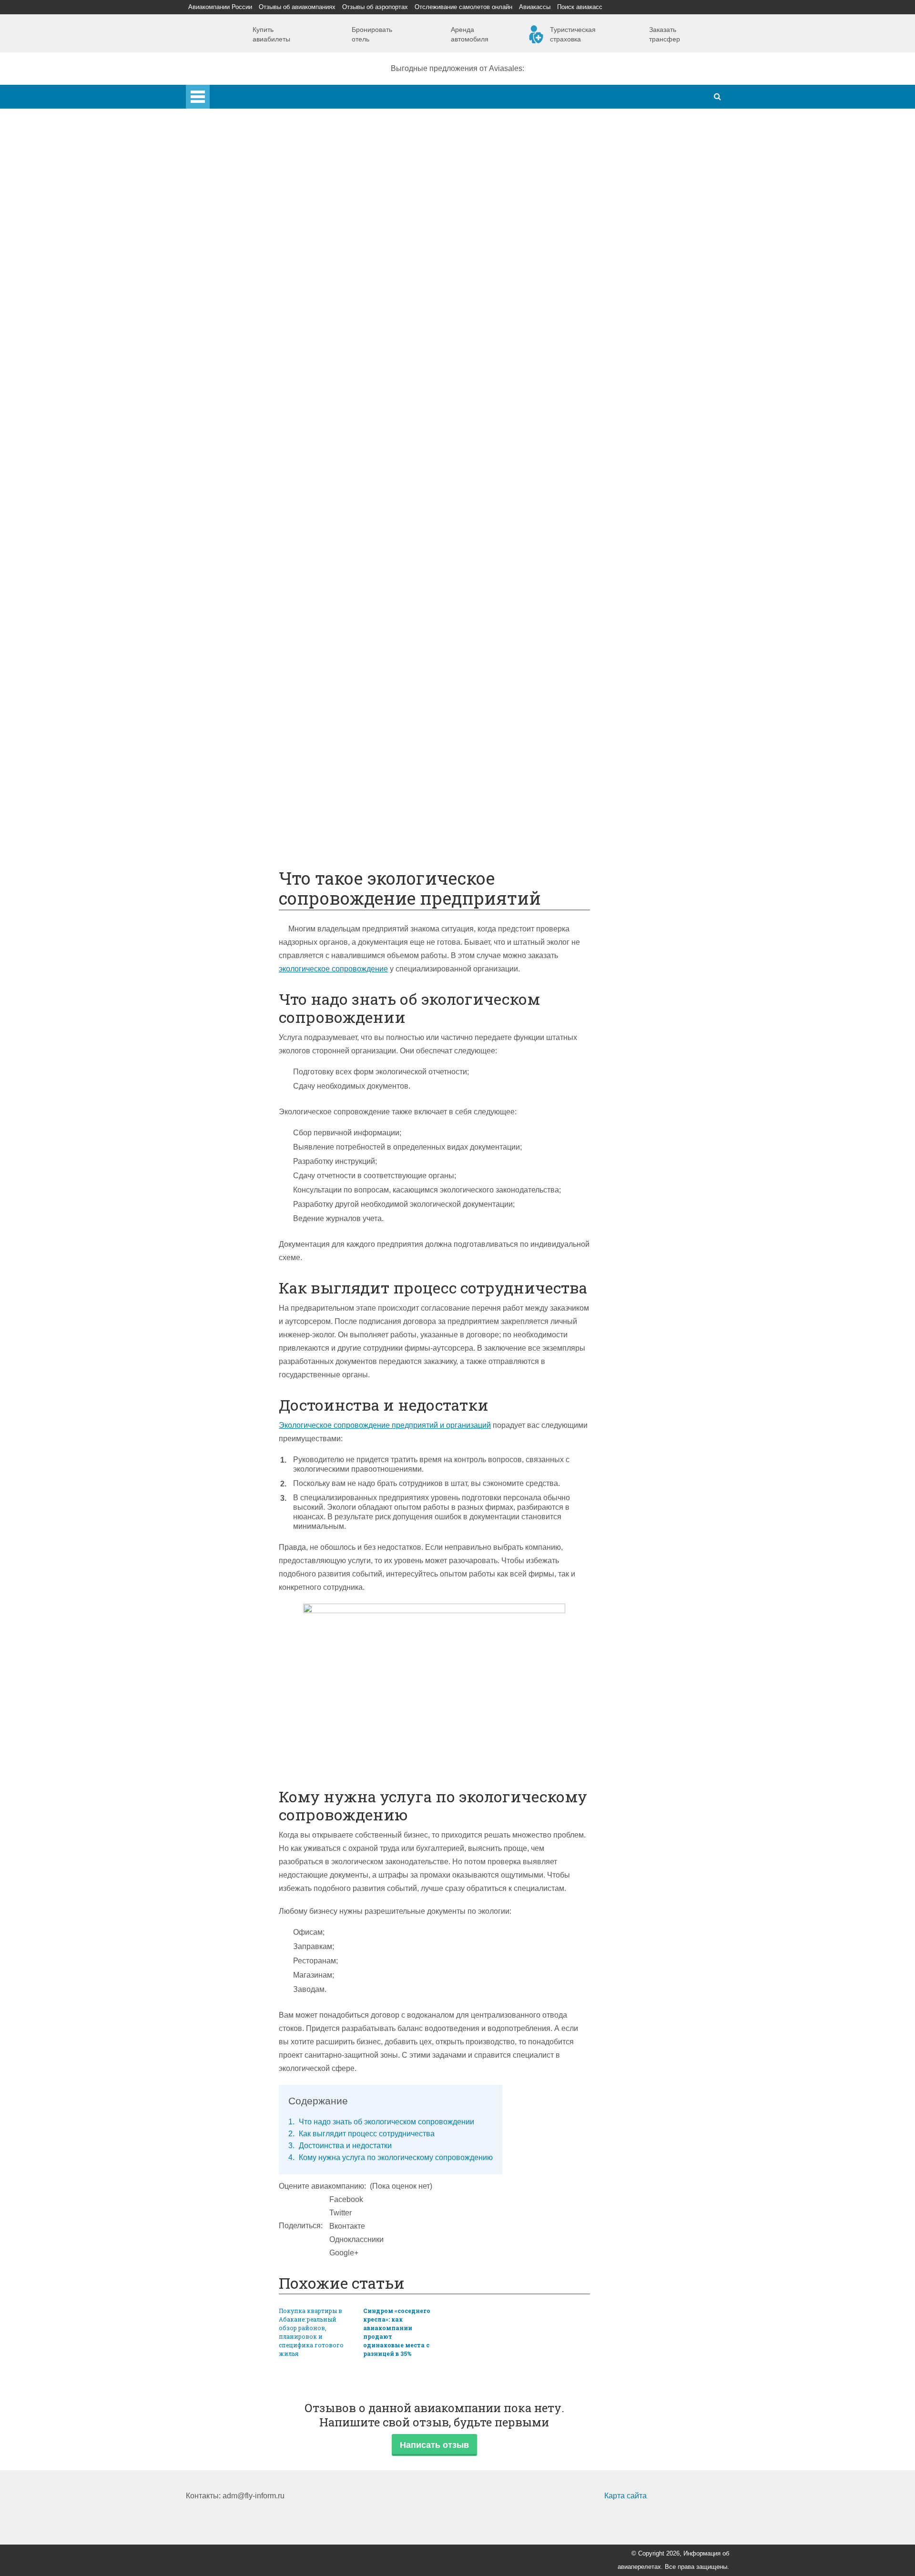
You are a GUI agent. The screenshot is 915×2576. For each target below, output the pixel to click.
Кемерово (242, 283)
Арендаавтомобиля (470, 34)
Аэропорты (225, 163)
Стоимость (243, 630)
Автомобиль (246, 550)
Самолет (220, 336)
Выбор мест (245, 389)
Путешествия (229, 790)
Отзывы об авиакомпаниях (297, 7)
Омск (233, 296)
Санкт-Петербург (254, 229)
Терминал (242, 670)
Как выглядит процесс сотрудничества (361, 2134)
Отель (234, 616)
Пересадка (243, 590)
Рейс (233, 470)
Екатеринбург (248, 269)
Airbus (235, 349)
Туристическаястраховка (573, 34)
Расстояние (245, 483)
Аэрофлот (242, 176)
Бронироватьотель (372, 34)
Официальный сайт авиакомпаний (285, 736)
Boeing (236, 376)
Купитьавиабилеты (271, 34)
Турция (237, 216)
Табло (234, 656)
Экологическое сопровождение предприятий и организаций (385, 1425)
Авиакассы (535, 7)
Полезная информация (246, 683)
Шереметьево (249, 203)
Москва (237, 256)
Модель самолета (255, 403)
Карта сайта (625, 2496)
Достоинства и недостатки (340, 2146)
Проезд (237, 536)
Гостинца (240, 643)
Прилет (237, 576)
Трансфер (242, 496)
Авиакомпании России (220, 7)
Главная (224, 91)
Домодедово (246, 189)
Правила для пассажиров (269, 763)
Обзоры (238, 696)
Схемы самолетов (256, 363)
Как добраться (230, 416)
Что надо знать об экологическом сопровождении (381, 2122)
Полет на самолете (258, 830)
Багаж (235, 603)
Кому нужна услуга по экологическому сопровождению (391, 2157)
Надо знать (225, 843)
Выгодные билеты (256, 816)
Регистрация (246, 323)
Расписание (245, 456)
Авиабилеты (246, 429)
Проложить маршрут (260, 803)
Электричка (244, 510)
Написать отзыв (434, 2445)
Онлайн (238, 723)
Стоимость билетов (258, 710)
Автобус (239, 523)
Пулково (239, 243)
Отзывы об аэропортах (375, 7)
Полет (216, 563)
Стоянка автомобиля (261, 776)
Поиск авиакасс (580, 7)
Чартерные (244, 443)
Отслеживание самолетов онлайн (463, 7)
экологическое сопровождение (333, 969)
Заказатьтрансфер (665, 34)
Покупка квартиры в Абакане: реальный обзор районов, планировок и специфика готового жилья (311, 2332)
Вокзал (236, 309)
